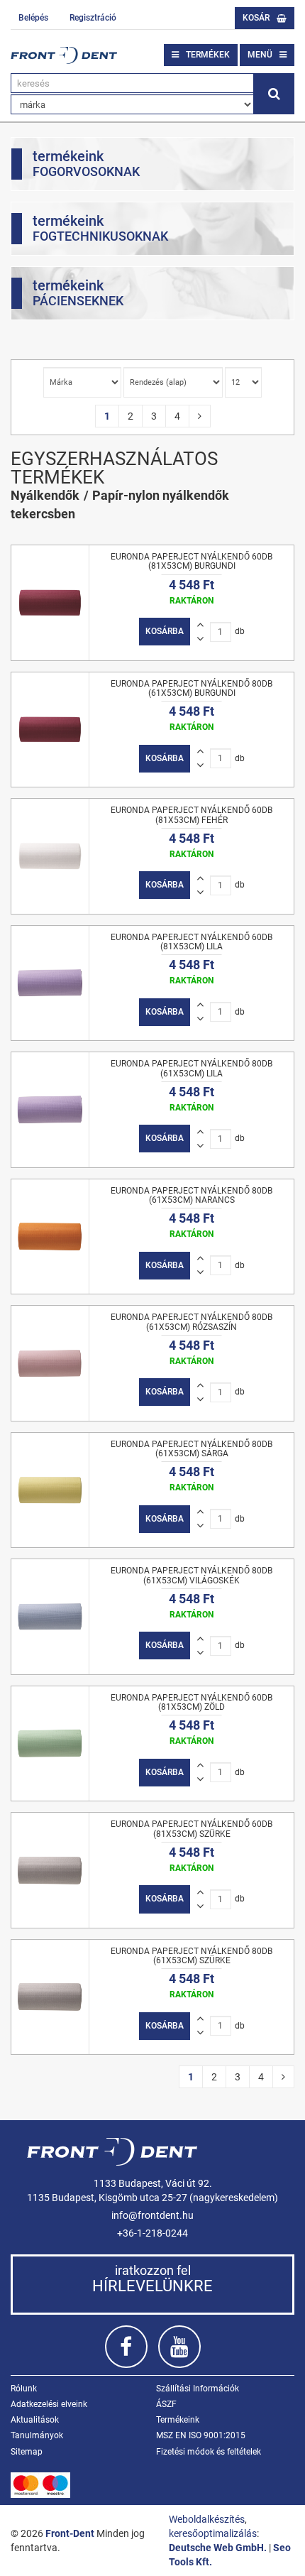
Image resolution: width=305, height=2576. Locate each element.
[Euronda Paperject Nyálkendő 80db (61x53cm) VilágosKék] (50, 1617)
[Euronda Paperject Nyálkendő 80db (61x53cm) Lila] (50, 1110)
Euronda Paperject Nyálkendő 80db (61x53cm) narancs (192, 1195)
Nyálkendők (45, 495)
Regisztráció (93, 18)
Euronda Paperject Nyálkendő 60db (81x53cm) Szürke (192, 1829)
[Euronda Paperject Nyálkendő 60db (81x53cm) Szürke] (50, 1870)
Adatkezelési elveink (49, 2404)
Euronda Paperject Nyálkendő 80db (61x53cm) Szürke (192, 1956)
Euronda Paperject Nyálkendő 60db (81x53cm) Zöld (192, 1702)
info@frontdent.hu (152, 2215)
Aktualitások (35, 2420)
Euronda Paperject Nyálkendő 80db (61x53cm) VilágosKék (192, 1575)
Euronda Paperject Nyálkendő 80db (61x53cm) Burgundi (192, 688)
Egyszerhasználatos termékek (114, 468)
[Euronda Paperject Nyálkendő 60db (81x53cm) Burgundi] (50, 603)
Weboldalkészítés (207, 2519)
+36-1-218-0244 (152, 2233)
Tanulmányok (37, 2435)
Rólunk (24, 2389)
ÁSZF (166, 2404)
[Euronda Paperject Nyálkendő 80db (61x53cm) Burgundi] (50, 730)
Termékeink (178, 2420)
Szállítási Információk (198, 2389)
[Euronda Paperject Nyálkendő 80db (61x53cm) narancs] (50, 1237)
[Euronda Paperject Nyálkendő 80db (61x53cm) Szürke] (50, 1997)
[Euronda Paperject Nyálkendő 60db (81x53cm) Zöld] (50, 1744)
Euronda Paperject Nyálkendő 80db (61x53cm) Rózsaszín (192, 1322)
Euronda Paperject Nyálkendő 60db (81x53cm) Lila (192, 942)
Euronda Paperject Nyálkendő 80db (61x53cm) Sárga (192, 1449)
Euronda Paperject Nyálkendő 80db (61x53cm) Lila (192, 1068)
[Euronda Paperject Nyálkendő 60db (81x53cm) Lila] (50, 983)
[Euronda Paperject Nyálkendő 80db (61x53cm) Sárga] (50, 1490)
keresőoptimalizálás (213, 2533)
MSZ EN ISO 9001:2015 (201, 2435)
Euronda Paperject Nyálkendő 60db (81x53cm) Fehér (192, 815)
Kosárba (165, 631)
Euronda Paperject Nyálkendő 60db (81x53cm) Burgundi (192, 561)
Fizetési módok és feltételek (209, 2452)
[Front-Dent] (64, 55)
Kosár (256, 18)
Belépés (33, 18)
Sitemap (27, 2452)
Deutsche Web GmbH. (218, 2548)
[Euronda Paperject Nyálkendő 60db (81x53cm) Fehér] (50, 856)
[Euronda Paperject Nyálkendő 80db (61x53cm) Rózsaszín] (50, 1363)
